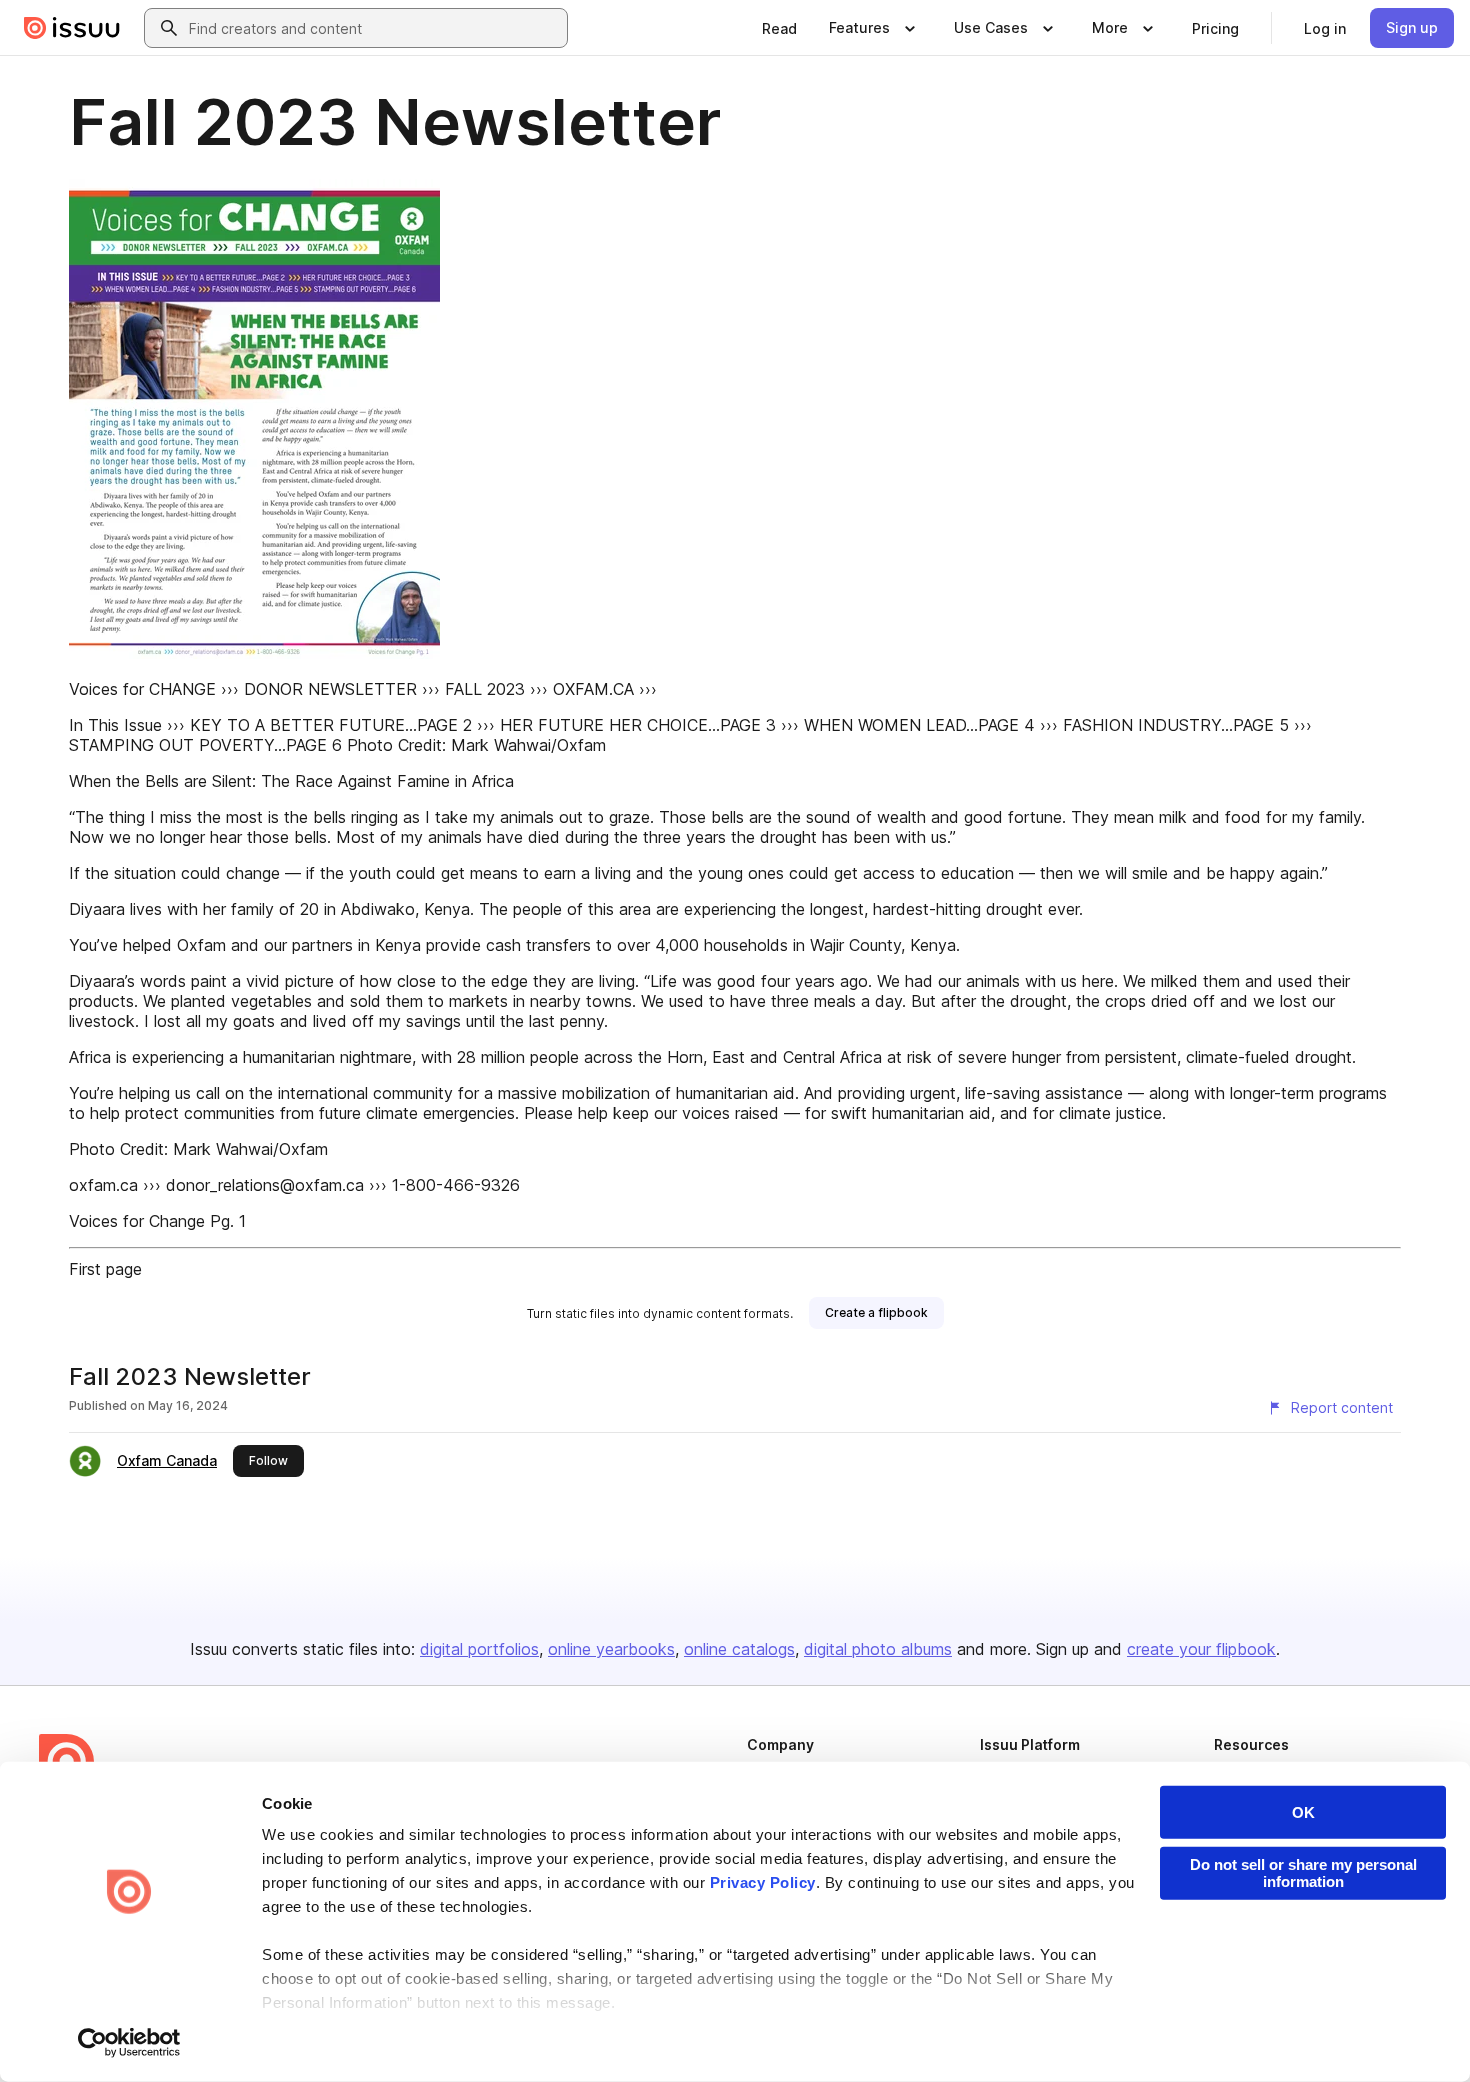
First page (105, 1269)
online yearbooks (611, 1649)
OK (1303, 1812)
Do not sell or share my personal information (1303, 1873)
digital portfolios (479, 1649)
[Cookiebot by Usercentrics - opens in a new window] (129, 2043)
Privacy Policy (763, 1882)
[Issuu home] (72, 28)
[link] (779, 28)
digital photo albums (878, 1649)
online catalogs (739, 1649)
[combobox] (374, 28)
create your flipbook (1201, 1649)
